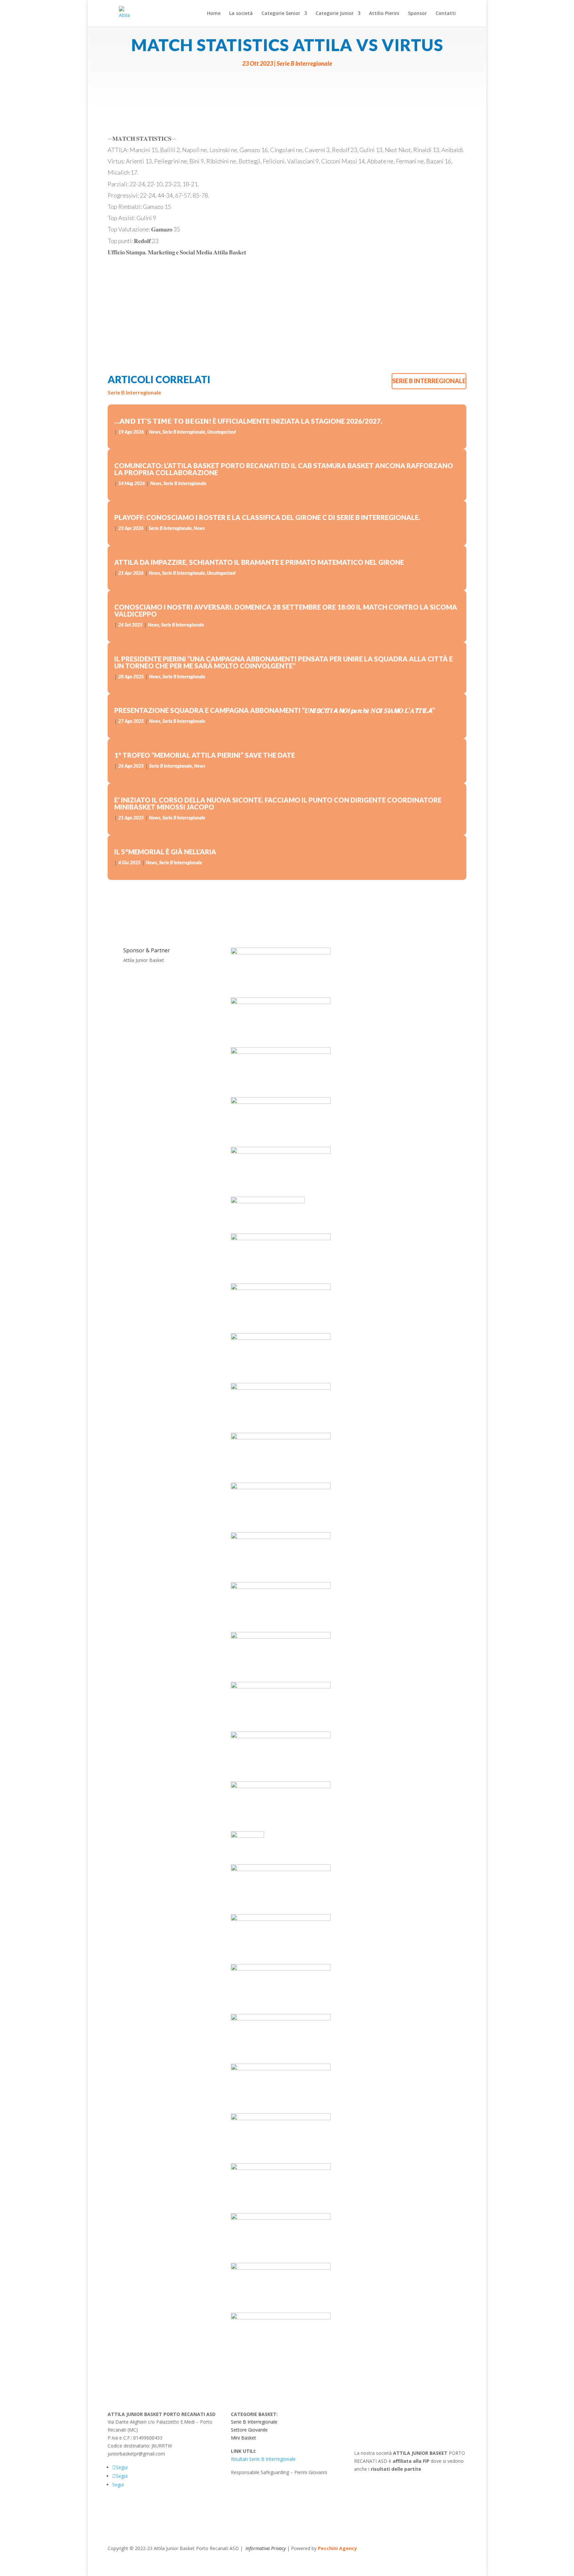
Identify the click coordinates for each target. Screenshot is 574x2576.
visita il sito (379, 2484)
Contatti (446, 14)
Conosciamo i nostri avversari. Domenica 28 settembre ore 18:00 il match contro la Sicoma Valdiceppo (286, 610)
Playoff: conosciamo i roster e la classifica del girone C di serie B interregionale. (267, 517)
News (155, 432)
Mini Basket (243, 2438)
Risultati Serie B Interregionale (263, 2459)
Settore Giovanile (249, 2430)
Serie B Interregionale (304, 63)
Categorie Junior (335, 14)
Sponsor (417, 14)
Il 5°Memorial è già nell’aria (165, 852)
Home (214, 14)
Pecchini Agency (337, 2548)
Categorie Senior (281, 14)
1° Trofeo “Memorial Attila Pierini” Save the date (205, 755)
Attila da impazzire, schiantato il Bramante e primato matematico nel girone (259, 562)
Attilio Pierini (384, 14)
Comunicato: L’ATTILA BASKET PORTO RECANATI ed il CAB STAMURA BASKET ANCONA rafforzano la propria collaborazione (284, 469)
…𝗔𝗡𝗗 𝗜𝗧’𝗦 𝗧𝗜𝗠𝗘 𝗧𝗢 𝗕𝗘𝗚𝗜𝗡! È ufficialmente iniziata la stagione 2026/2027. (248, 421)
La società (241, 14)
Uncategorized (222, 432)
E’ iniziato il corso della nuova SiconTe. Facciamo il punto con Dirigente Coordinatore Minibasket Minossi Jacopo (278, 803)
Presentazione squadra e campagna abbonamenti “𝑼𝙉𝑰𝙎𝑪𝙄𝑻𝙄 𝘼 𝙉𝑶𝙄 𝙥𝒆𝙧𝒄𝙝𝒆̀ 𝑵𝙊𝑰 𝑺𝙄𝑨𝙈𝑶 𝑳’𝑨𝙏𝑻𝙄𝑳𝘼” (275, 710)
